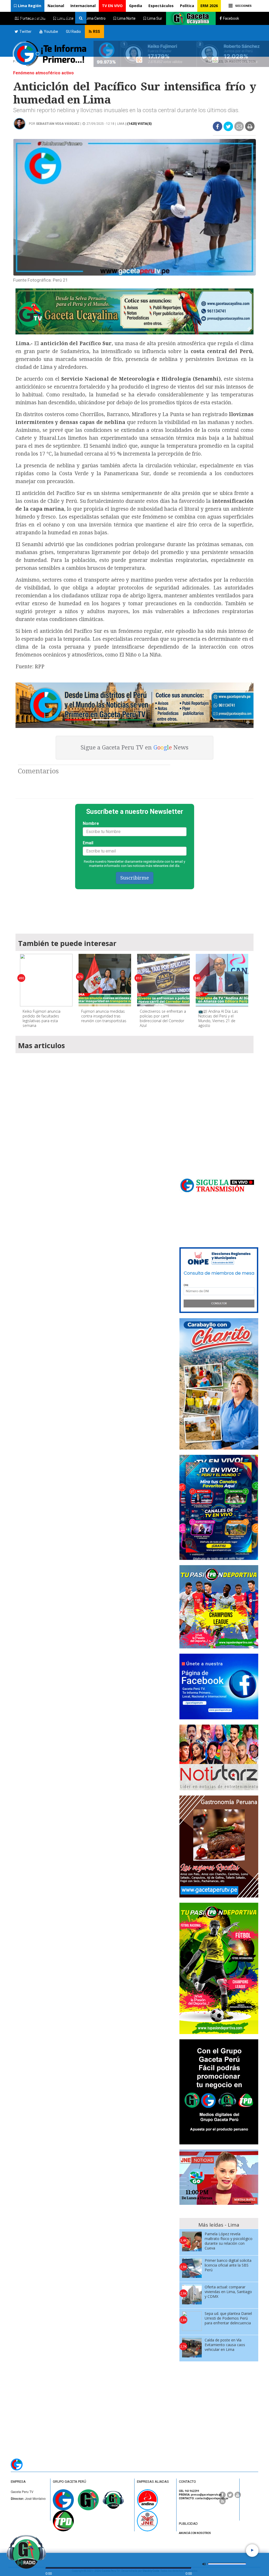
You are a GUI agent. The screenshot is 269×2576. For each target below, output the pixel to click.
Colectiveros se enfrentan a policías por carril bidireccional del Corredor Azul (163, 1018)
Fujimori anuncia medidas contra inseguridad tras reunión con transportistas (104, 1016)
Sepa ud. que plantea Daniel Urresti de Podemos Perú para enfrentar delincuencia (228, 2318)
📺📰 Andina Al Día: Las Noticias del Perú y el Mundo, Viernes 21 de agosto (218, 1018)
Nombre (91, 823)
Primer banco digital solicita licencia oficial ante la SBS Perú (228, 2265)
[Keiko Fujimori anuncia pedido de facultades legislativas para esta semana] (46, 980)
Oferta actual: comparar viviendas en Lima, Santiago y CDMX (228, 2292)
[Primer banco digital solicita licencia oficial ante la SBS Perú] (192, 2268)
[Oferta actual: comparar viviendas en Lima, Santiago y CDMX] (192, 2295)
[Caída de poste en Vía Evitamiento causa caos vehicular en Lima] (192, 2348)
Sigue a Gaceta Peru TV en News (134, 748)
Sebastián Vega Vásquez (58, 124)
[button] (28, 6)
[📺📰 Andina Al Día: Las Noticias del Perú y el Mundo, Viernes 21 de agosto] (222, 980)
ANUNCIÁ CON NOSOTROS (195, 2533)
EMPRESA (18, 2482)
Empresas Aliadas (153, 2482)
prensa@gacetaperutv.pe (206, 2495)
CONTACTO (187, 2482)
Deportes (39, 17)
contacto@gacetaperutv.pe (212, 2498)
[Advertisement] (134, 909)
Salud (19, 17)
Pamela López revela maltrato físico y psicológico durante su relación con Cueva (229, 2241)
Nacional (56, 6)
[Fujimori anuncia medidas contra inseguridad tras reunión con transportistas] (105, 980)
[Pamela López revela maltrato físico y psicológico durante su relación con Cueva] (192, 2241)
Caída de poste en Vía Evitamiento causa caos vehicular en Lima (225, 2345)
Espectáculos (161, 6)
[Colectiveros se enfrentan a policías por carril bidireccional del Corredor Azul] (163, 980)
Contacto (63, 17)
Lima (121, 124)
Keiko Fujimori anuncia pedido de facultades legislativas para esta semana (42, 1018)
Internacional (83, 6)
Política (187, 6)
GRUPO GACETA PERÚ (69, 2482)
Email (88, 843)
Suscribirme (135, 878)
